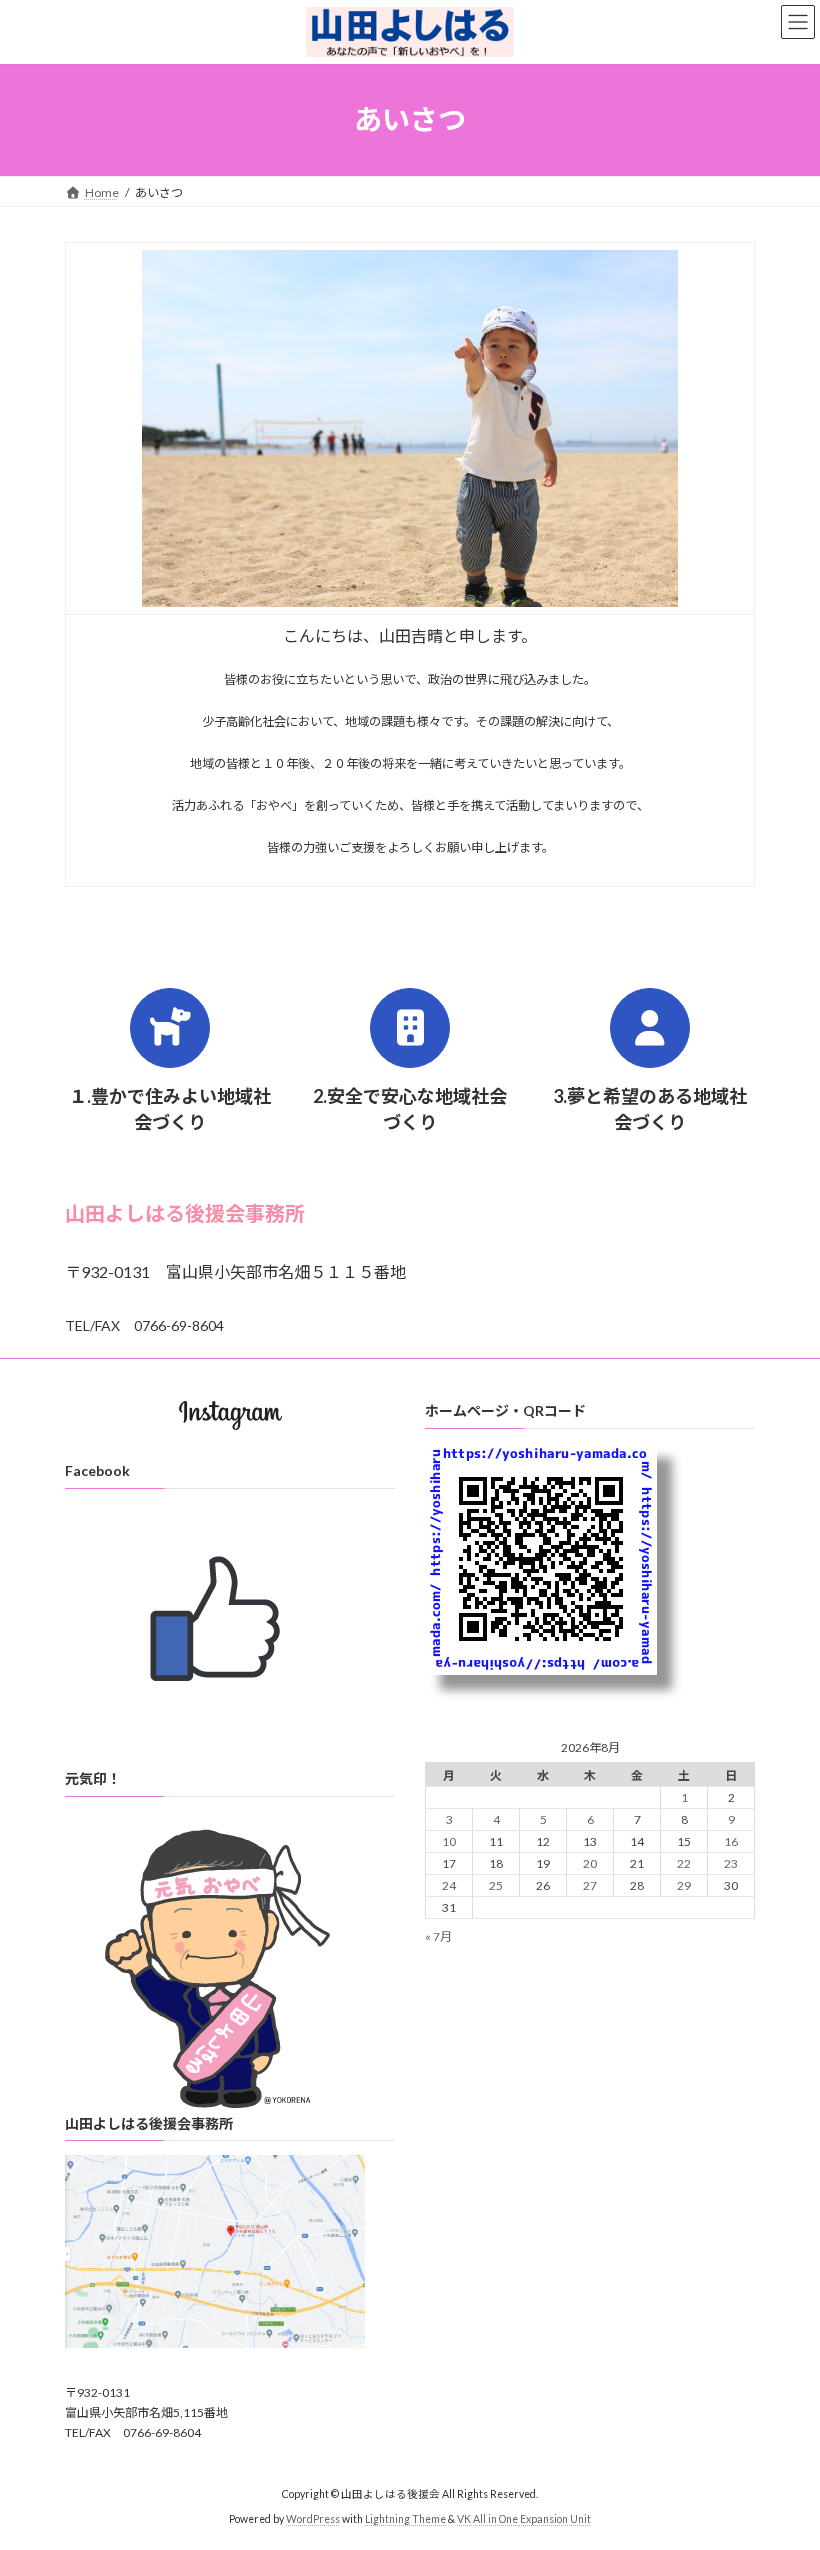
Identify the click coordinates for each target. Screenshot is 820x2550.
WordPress (313, 2519)
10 (449, 1841)
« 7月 (438, 1936)
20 (590, 1863)
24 (449, 1885)
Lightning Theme (405, 2519)
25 (496, 1885)
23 (731, 1863)
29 (684, 1885)
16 (731, 1841)
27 (590, 1885)
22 (684, 1863)
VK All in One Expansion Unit (524, 2519)
